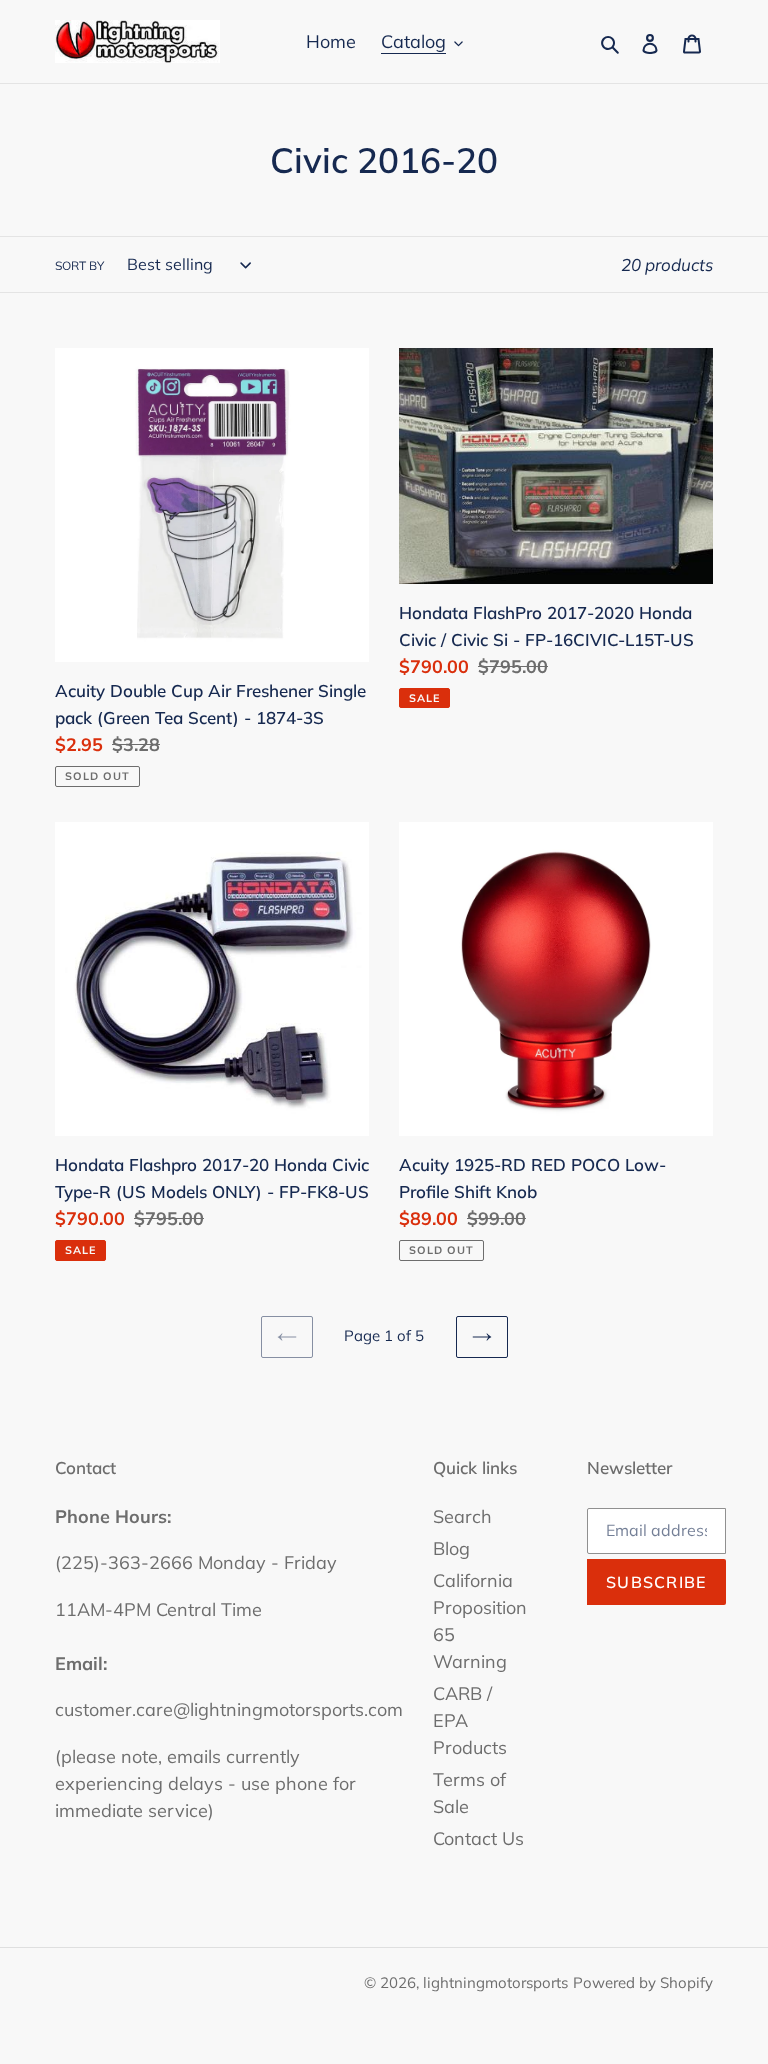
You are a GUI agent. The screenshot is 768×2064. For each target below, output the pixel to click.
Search (462, 1516)
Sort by (79, 265)
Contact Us (478, 1838)
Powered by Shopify (643, 1982)
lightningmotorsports (495, 1982)
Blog (451, 1548)
